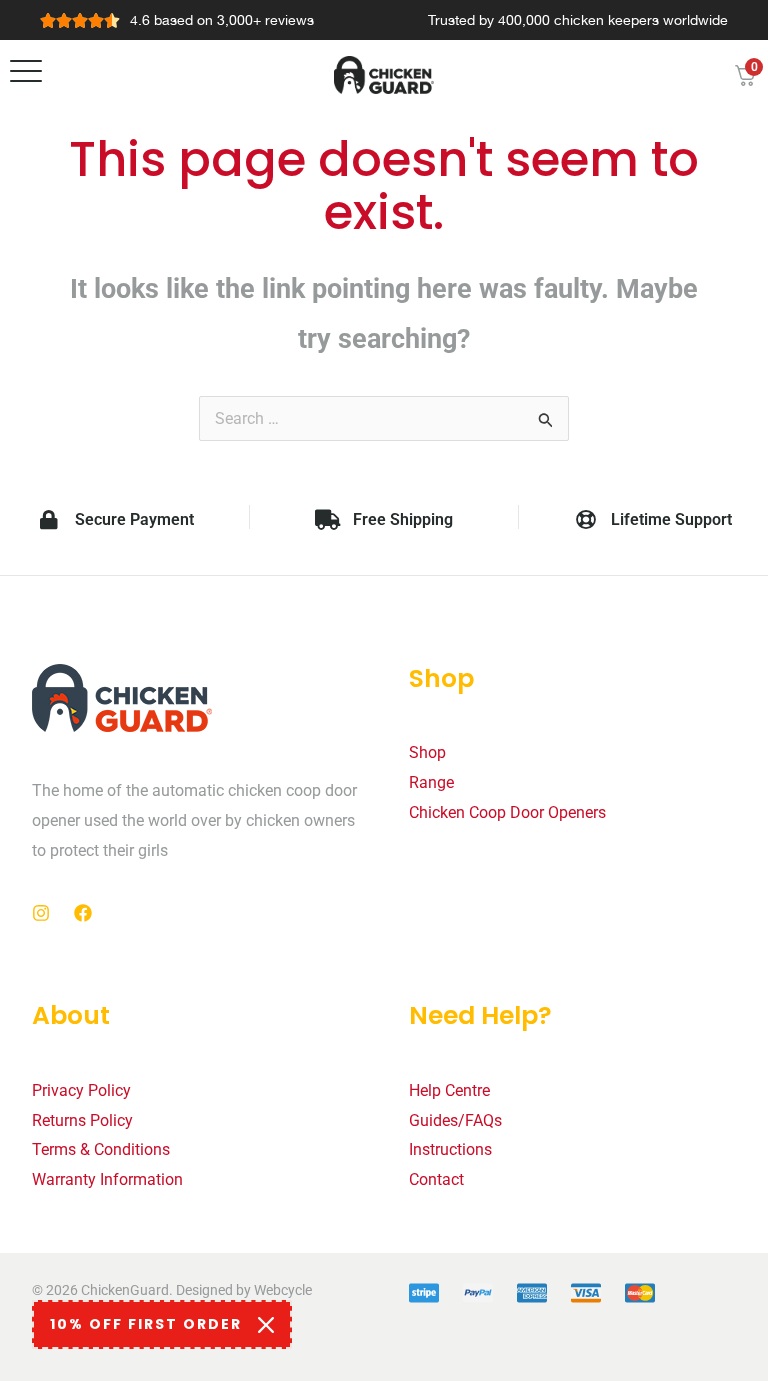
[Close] (266, 1325)
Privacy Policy (81, 1090)
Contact (436, 1179)
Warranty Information (107, 1179)
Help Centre (449, 1090)
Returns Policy (82, 1120)
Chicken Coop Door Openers (507, 812)
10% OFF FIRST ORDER (146, 1324)
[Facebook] (83, 913)
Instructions (450, 1149)
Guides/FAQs (455, 1120)
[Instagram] (41, 913)
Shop (427, 752)
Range (431, 782)
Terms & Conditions (101, 1149)
